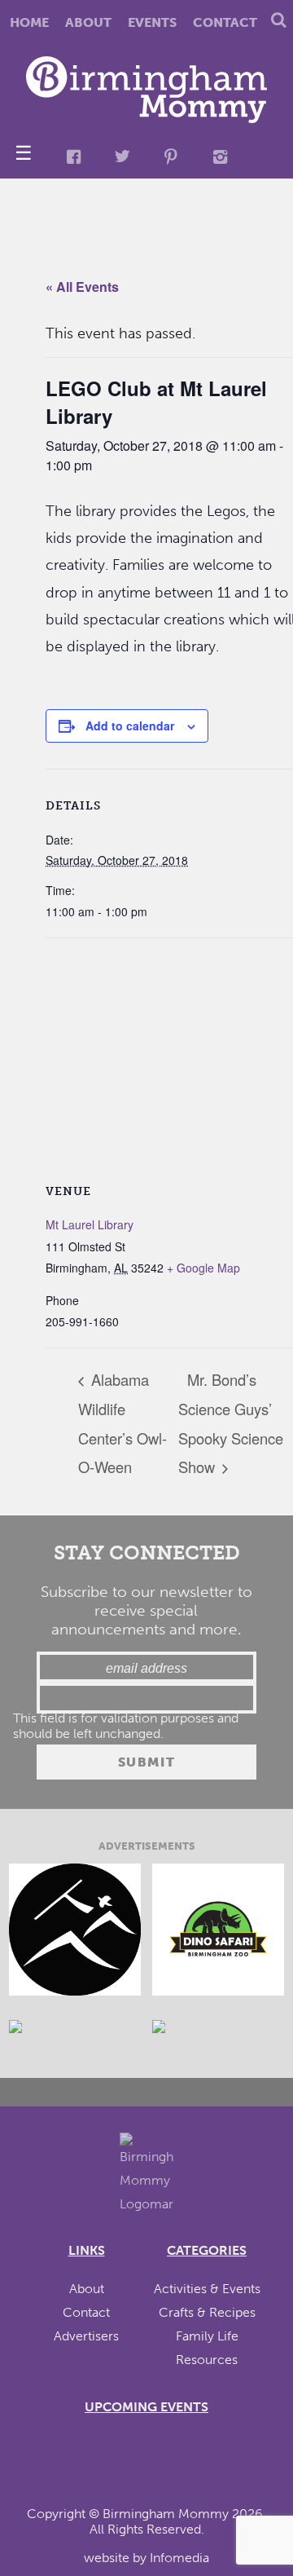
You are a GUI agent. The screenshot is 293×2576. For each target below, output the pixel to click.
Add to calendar (130, 726)
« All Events (82, 287)
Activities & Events (207, 2289)
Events (152, 22)
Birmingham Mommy (166, 2514)
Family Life (207, 2336)
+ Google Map (203, 1268)
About (88, 22)
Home (29, 22)
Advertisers (86, 2336)
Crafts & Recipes (207, 2312)
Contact (225, 22)
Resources (207, 2360)
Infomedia (179, 2558)
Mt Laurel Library (90, 1224)
